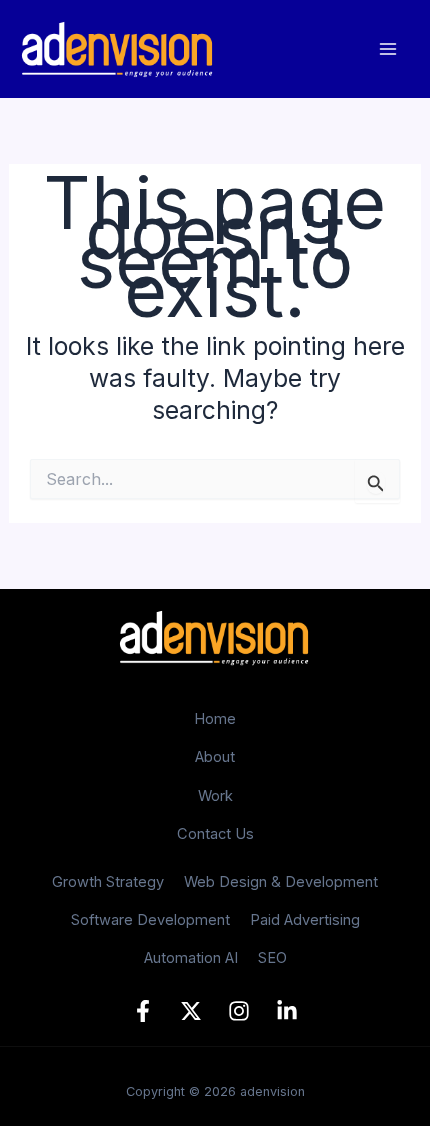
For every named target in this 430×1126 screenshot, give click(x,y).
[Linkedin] (287, 1011)
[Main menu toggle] (387, 49)
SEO (272, 958)
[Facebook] (143, 1011)
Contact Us (215, 834)
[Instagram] (239, 1011)
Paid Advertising (305, 920)
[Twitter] (191, 1011)
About (215, 757)
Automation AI (191, 958)
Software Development (150, 920)
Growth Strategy (108, 882)
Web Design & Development (281, 882)
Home (215, 719)
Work (215, 796)
